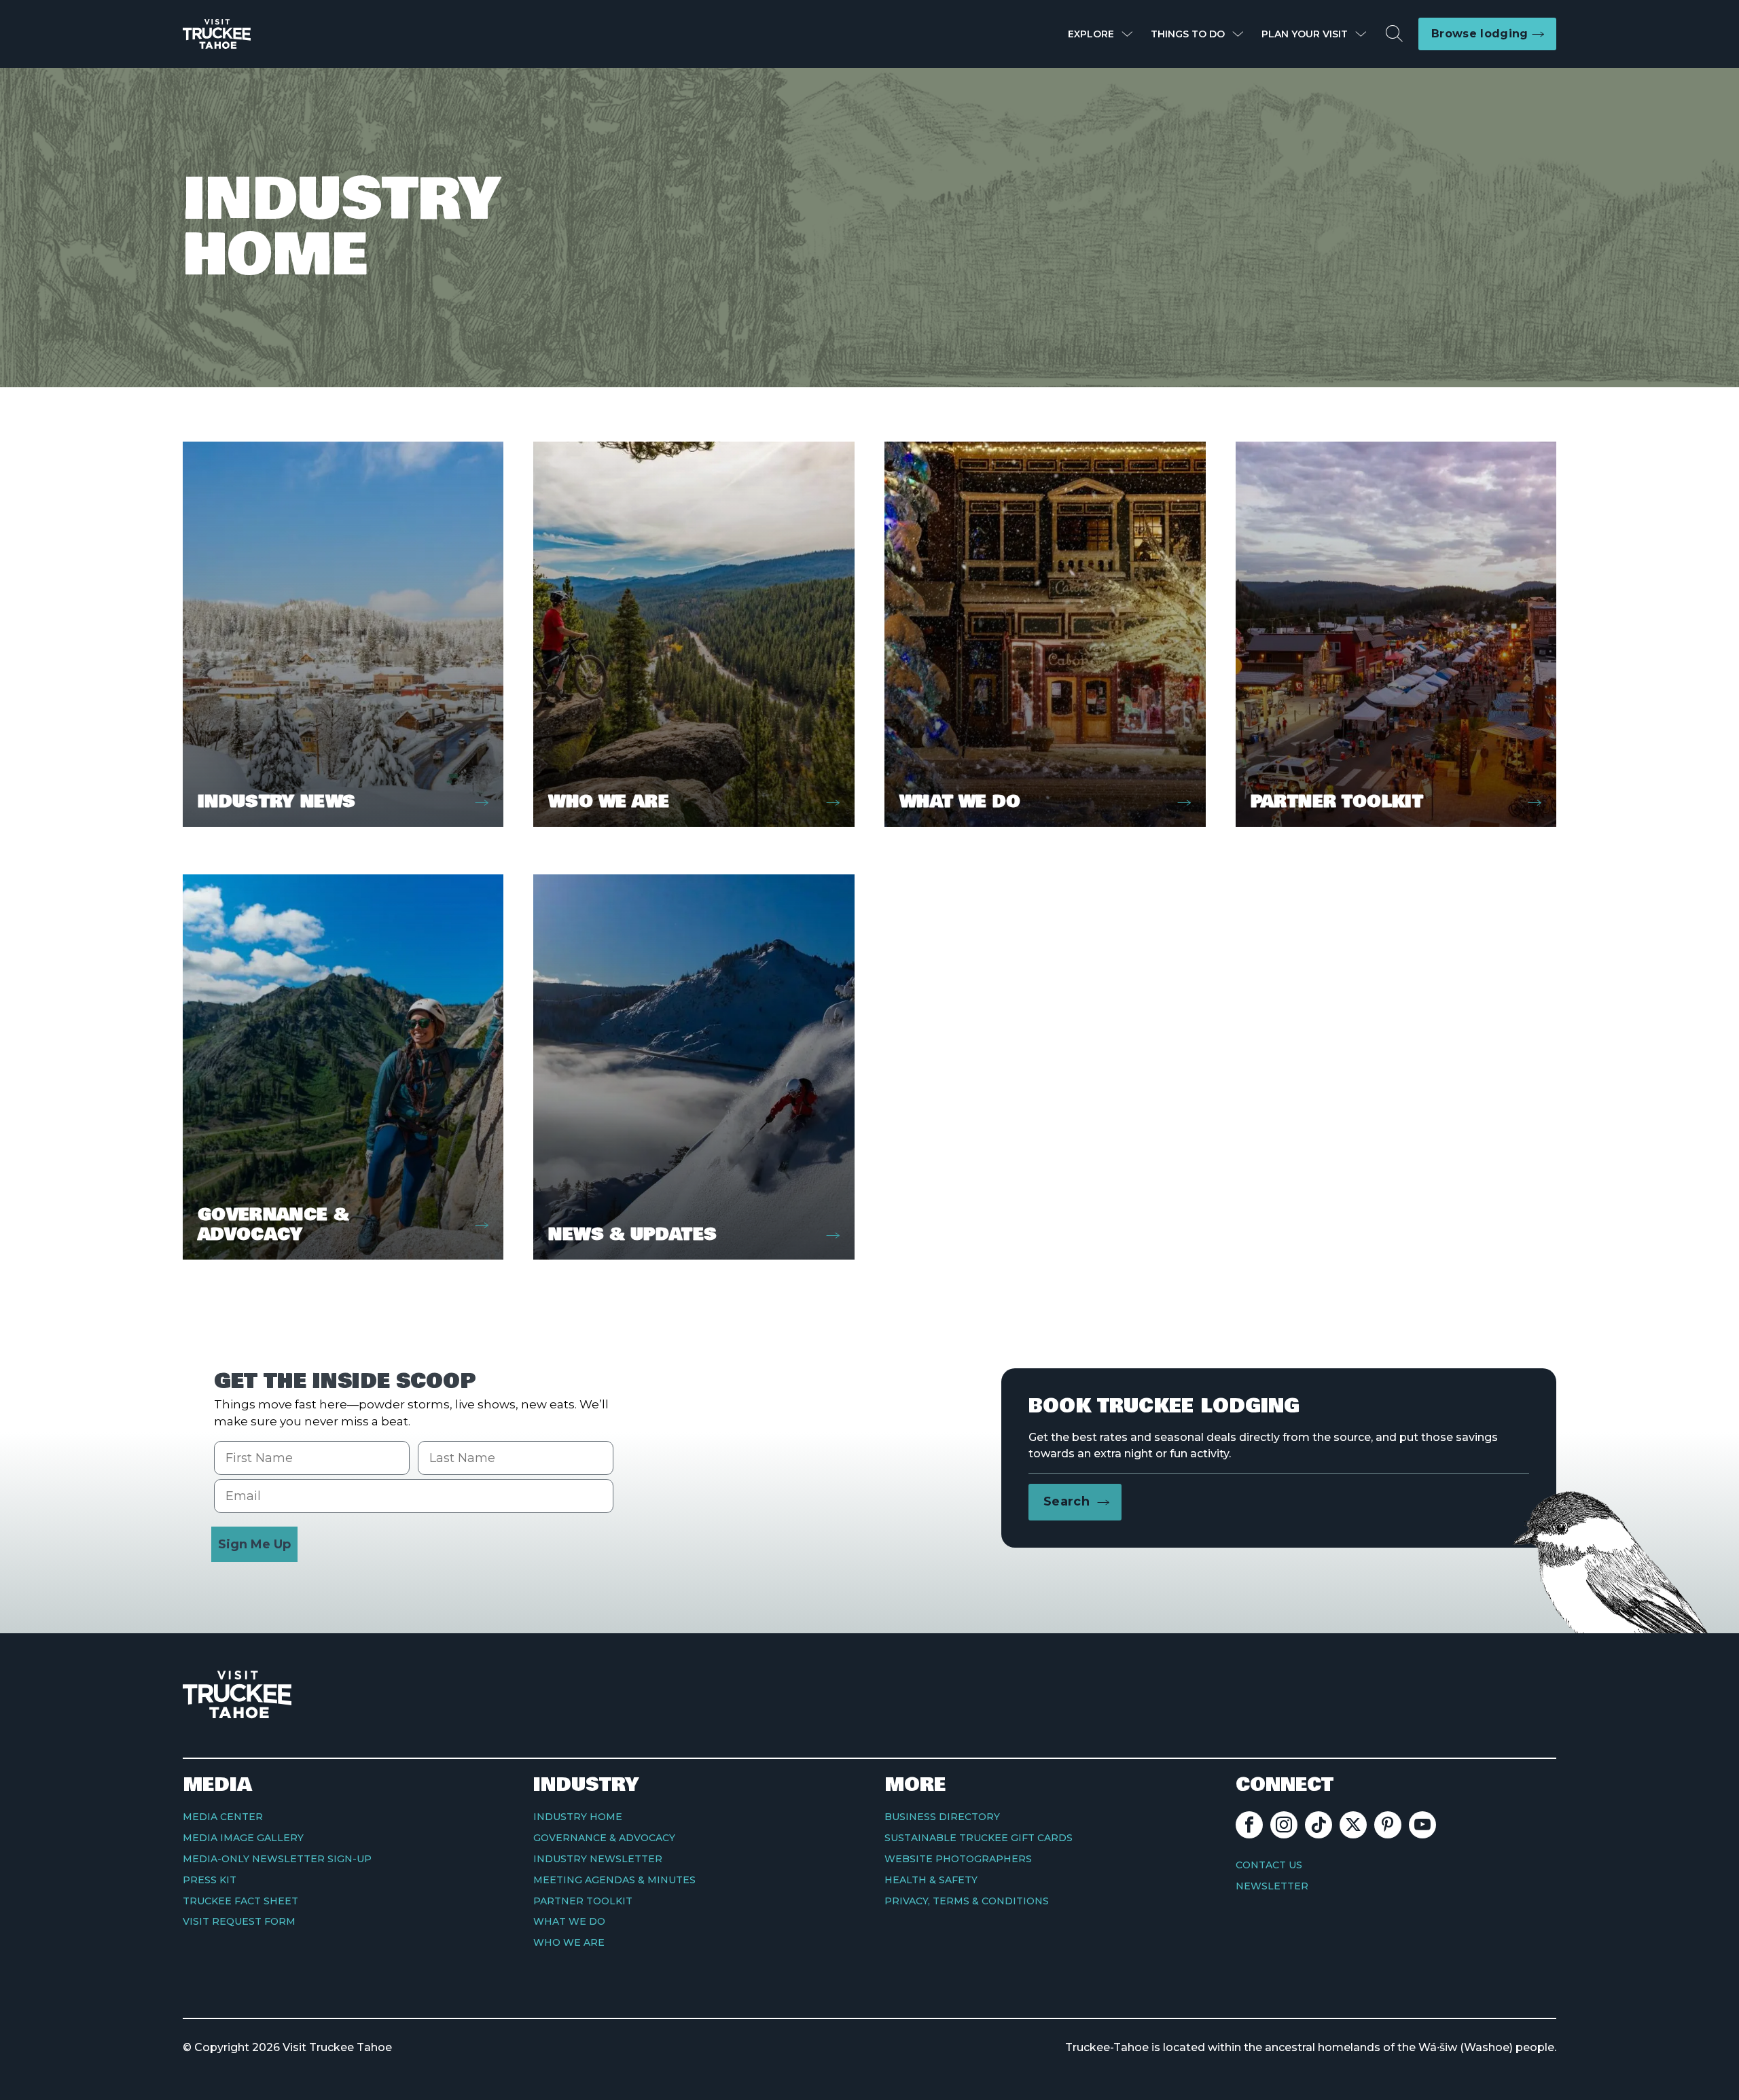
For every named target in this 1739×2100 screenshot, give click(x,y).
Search (1066, 1501)
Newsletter (1272, 1886)
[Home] (217, 34)
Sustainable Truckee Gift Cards (979, 1838)
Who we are (609, 802)
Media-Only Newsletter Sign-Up (277, 1859)
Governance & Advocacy (273, 1225)
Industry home (578, 1817)
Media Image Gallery (243, 1838)
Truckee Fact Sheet (240, 1901)
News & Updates (632, 1235)
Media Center (223, 1817)
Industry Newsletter (598, 1859)
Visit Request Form (239, 1921)
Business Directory (942, 1817)
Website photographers (958, 1859)
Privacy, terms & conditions (967, 1901)
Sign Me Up (254, 1544)
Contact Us (1269, 1865)
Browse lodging (1480, 34)
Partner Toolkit (1337, 802)
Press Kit (210, 1880)
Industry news (277, 802)
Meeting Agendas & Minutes (614, 1880)
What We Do (960, 802)
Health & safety (931, 1880)
